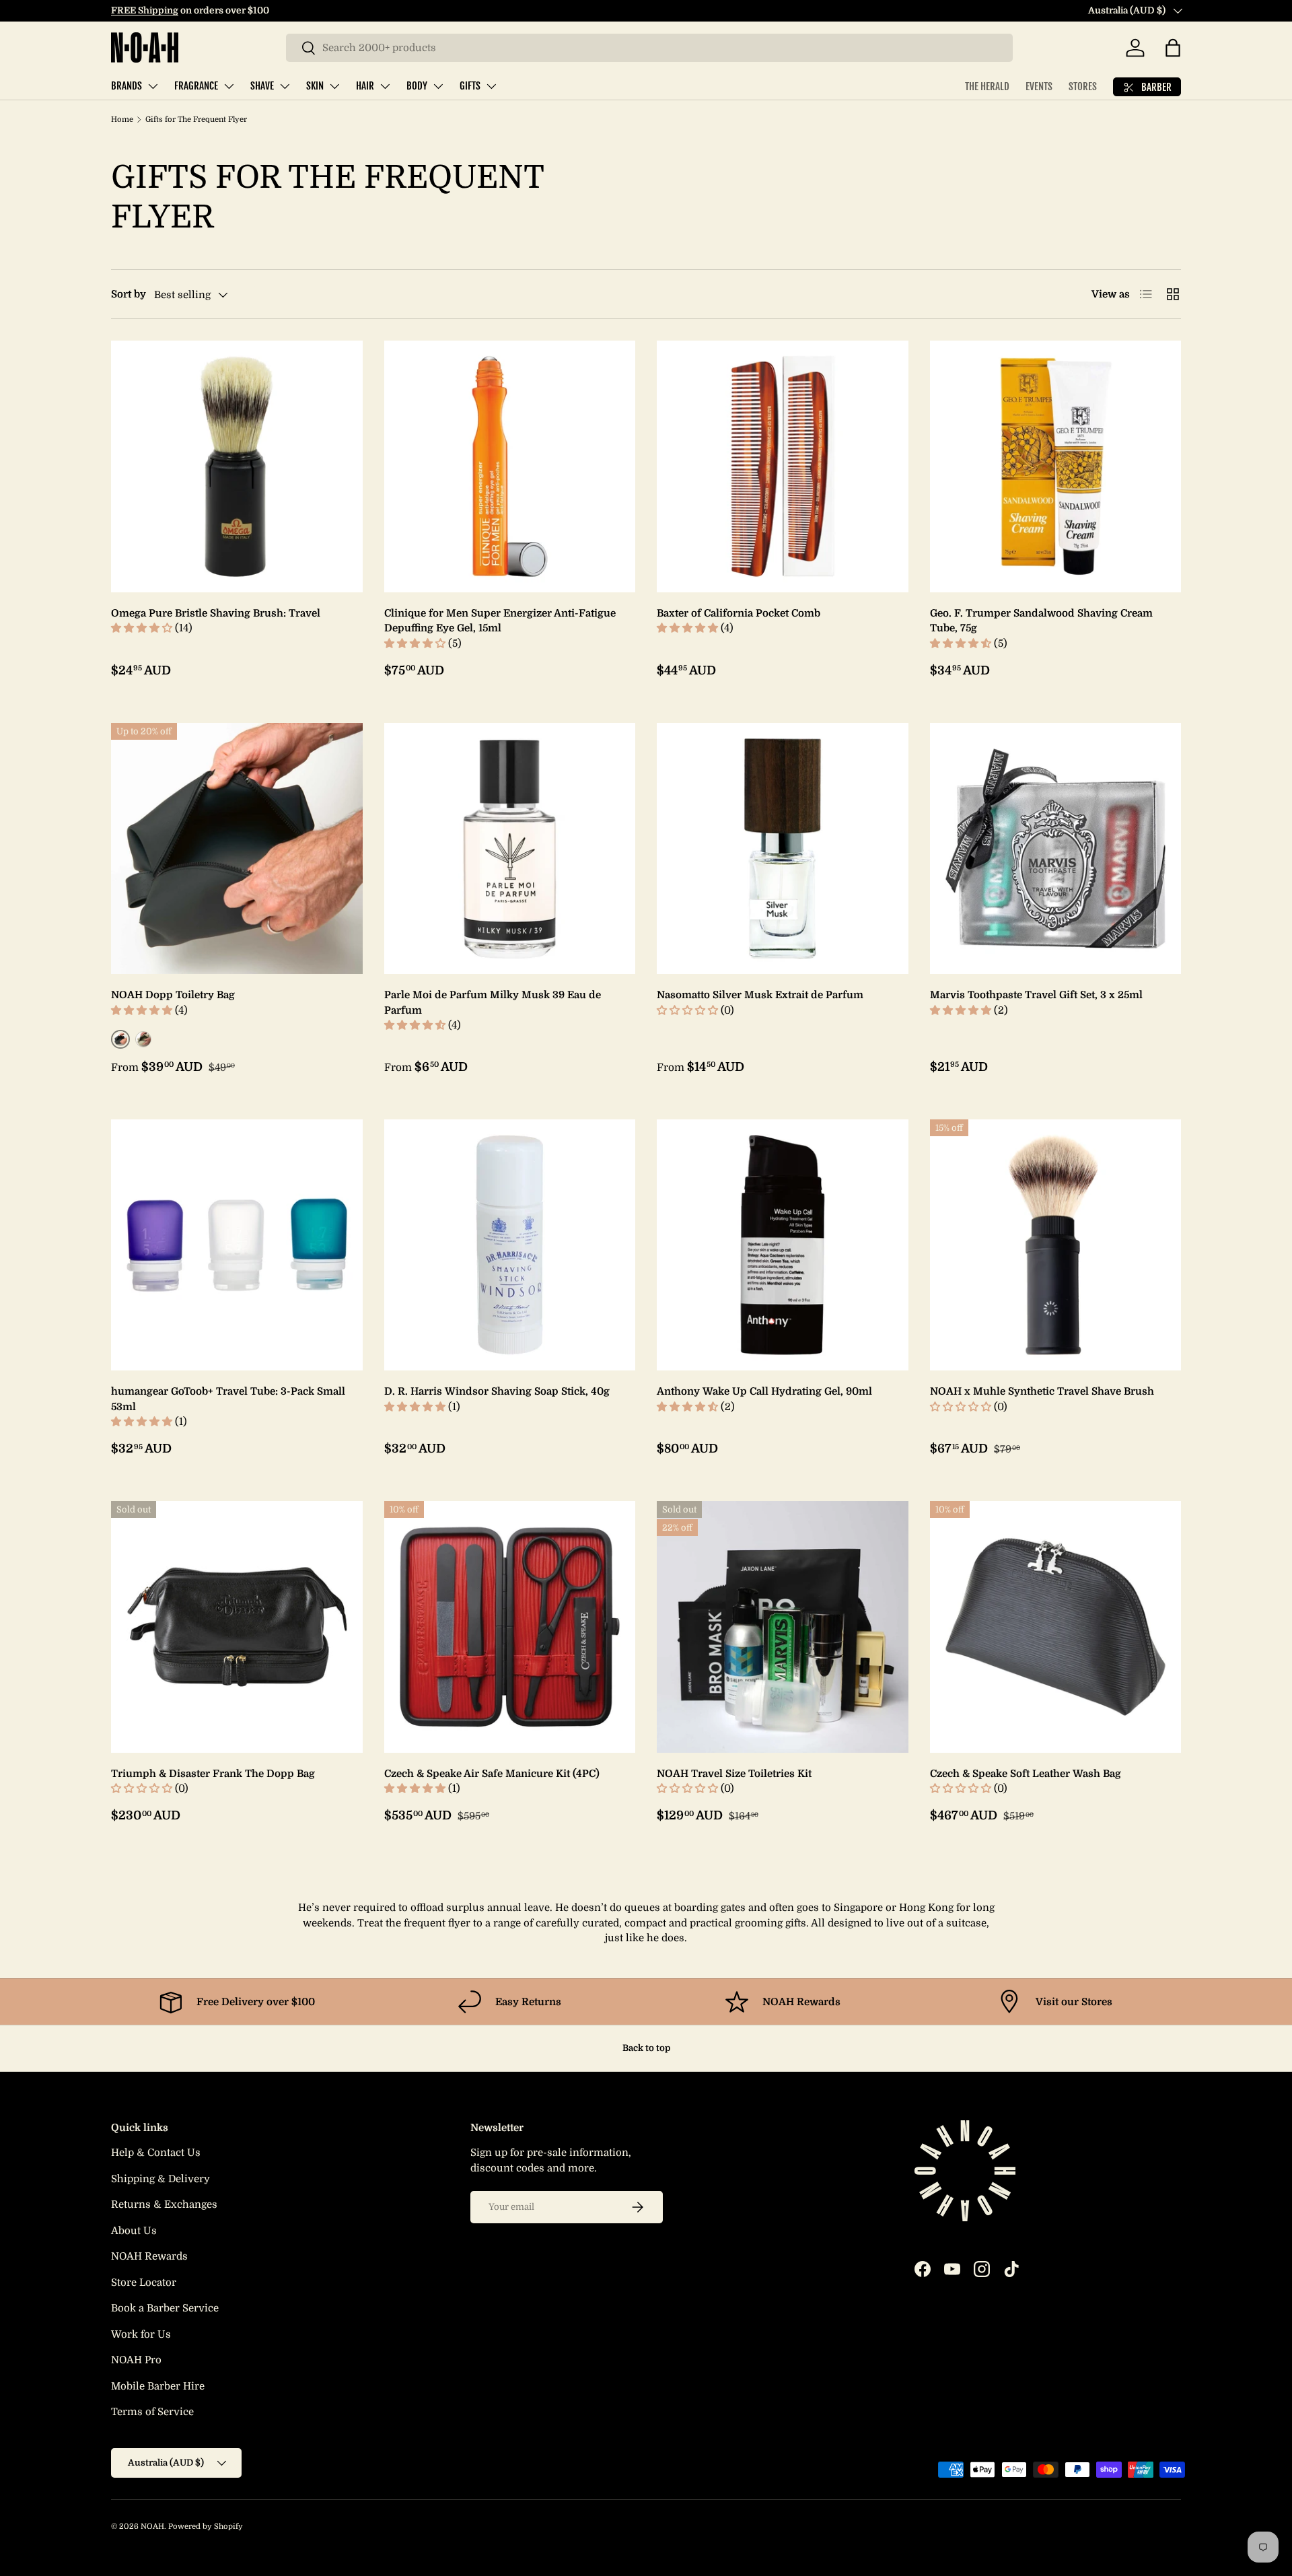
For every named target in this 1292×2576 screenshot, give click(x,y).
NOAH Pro (136, 2360)
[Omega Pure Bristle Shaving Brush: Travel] (237, 466)
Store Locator (144, 2283)
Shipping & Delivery (160, 2179)
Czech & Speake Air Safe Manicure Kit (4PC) (492, 1774)
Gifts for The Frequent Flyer (196, 119)
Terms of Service (152, 2412)
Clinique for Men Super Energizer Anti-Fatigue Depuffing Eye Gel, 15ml (500, 621)
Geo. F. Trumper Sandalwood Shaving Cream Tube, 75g (1041, 621)
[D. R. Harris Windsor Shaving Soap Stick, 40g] (510, 1245)
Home (122, 119)
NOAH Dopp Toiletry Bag (173, 995)
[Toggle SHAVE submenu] (285, 86)
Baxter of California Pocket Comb (739, 613)
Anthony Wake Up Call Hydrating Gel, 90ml (764, 1391)
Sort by (129, 294)
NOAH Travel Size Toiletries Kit (734, 1774)
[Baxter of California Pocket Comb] (783, 466)
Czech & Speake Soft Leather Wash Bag (1026, 1774)
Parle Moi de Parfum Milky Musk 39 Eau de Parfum (493, 1003)
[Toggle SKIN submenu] (334, 86)
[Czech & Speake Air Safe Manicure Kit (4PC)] (510, 1627)
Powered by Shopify (206, 2527)
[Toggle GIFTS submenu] (491, 86)
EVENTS (1039, 86)
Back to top (646, 2048)
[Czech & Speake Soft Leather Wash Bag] (1056, 1627)
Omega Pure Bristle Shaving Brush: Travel (216, 613)
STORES (1083, 86)
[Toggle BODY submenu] (438, 86)
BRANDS (127, 86)
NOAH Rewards (149, 2256)
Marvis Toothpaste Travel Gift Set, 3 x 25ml (1036, 995)
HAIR (365, 86)
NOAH (152, 2527)
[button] (1173, 48)
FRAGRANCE (196, 86)
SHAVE (262, 86)
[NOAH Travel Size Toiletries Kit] (783, 1627)
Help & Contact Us (156, 2153)
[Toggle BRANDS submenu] (153, 86)
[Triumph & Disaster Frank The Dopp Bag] (237, 1627)
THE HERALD (987, 86)
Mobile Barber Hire (158, 2386)
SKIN (315, 86)
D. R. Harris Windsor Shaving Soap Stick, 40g (497, 1391)
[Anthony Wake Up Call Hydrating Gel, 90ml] (783, 1245)
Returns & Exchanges (164, 2204)
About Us (134, 2231)
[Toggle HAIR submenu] (385, 86)
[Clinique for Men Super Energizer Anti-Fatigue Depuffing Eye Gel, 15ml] (510, 466)
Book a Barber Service (165, 2308)
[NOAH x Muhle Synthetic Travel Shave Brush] (1056, 1245)
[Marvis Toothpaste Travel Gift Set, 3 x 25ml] (1056, 849)
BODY (417, 86)
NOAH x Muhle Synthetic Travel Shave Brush (1042, 1391)
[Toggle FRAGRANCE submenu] (229, 86)
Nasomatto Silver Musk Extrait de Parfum (760, 995)
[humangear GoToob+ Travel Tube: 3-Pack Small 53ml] (237, 1245)
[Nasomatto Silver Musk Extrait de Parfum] (783, 849)
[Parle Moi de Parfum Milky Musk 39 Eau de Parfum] (510, 849)
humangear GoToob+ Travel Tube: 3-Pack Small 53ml (228, 1399)
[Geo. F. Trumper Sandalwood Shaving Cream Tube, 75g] (1056, 466)
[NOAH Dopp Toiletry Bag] (237, 849)
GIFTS (470, 86)
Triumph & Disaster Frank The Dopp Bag (213, 1774)
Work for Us (141, 2334)
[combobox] (649, 48)
